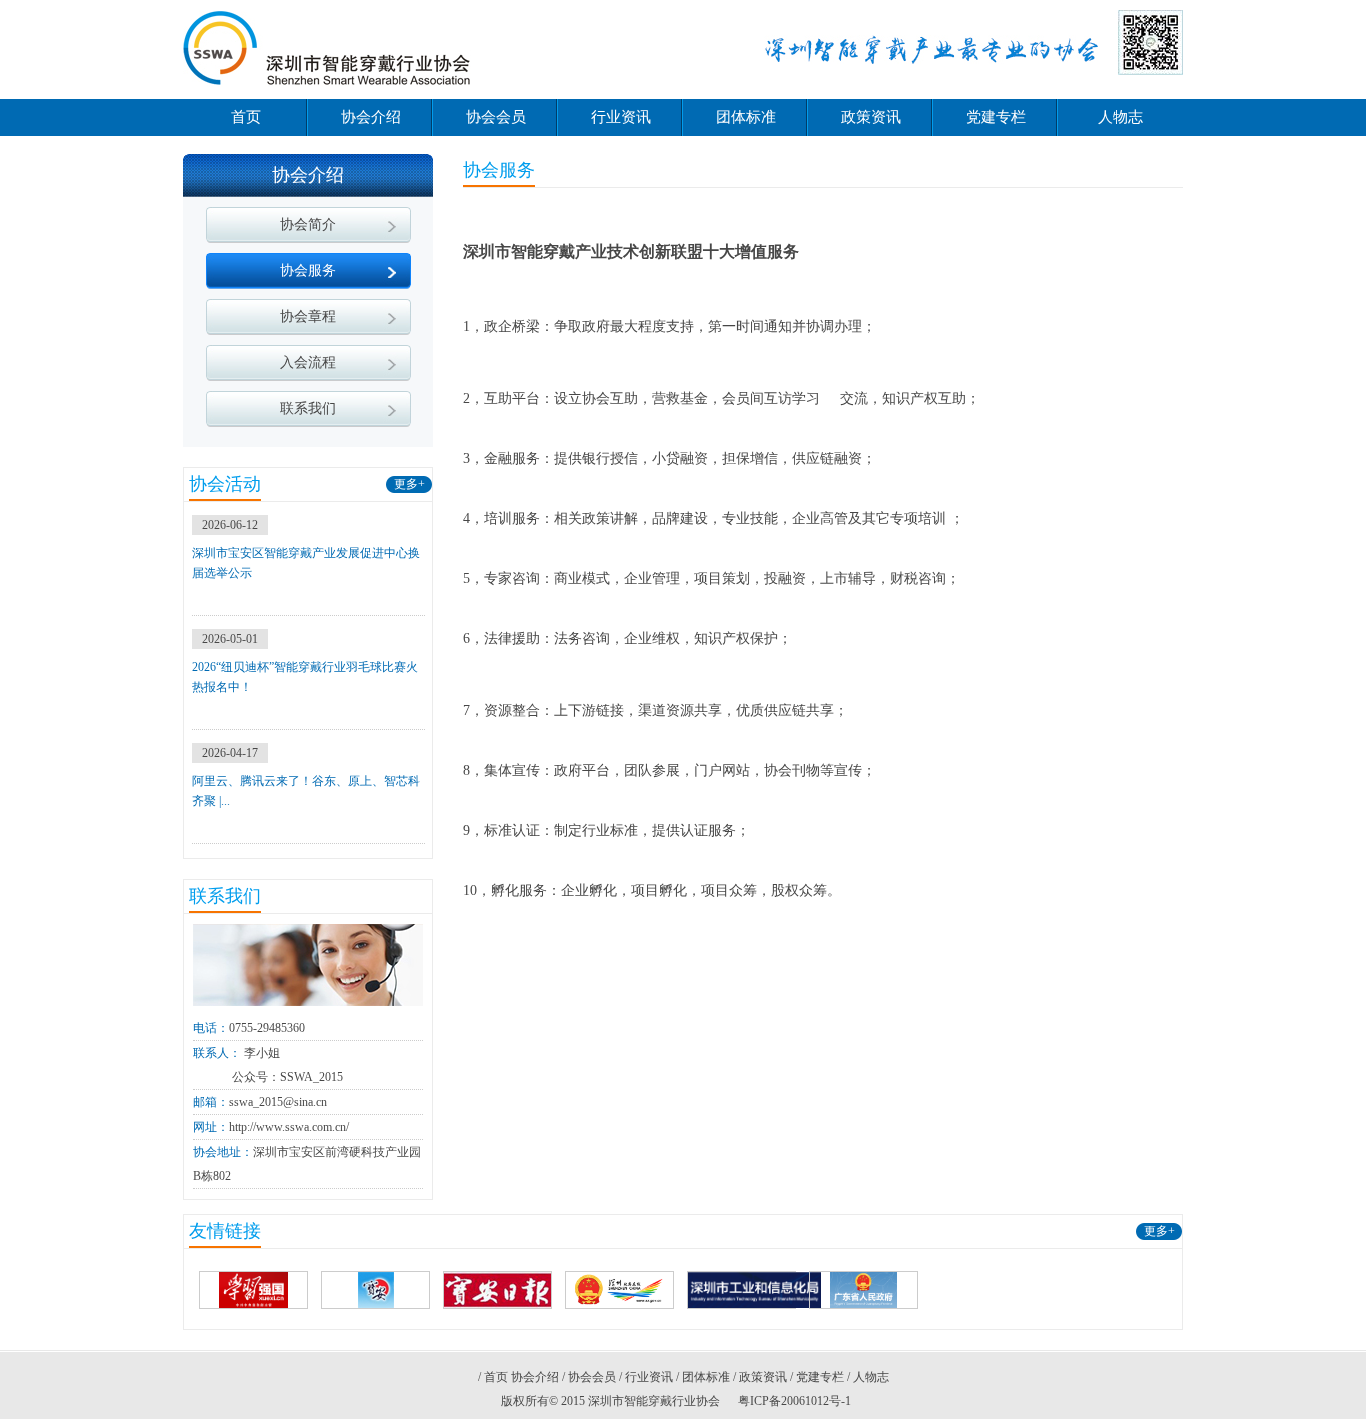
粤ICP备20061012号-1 (794, 1401)
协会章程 (308, 316)
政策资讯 (871, 117)
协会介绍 (371, 117)
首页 (246, 117)
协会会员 (496, 117)
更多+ (409, 484)
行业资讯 (621, 117)
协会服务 (308, 270)
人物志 (1120, 117)
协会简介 (308, 224)
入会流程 (308, 362)
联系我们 (308, 408)
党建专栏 (996, 117)
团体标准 (746, 117)
